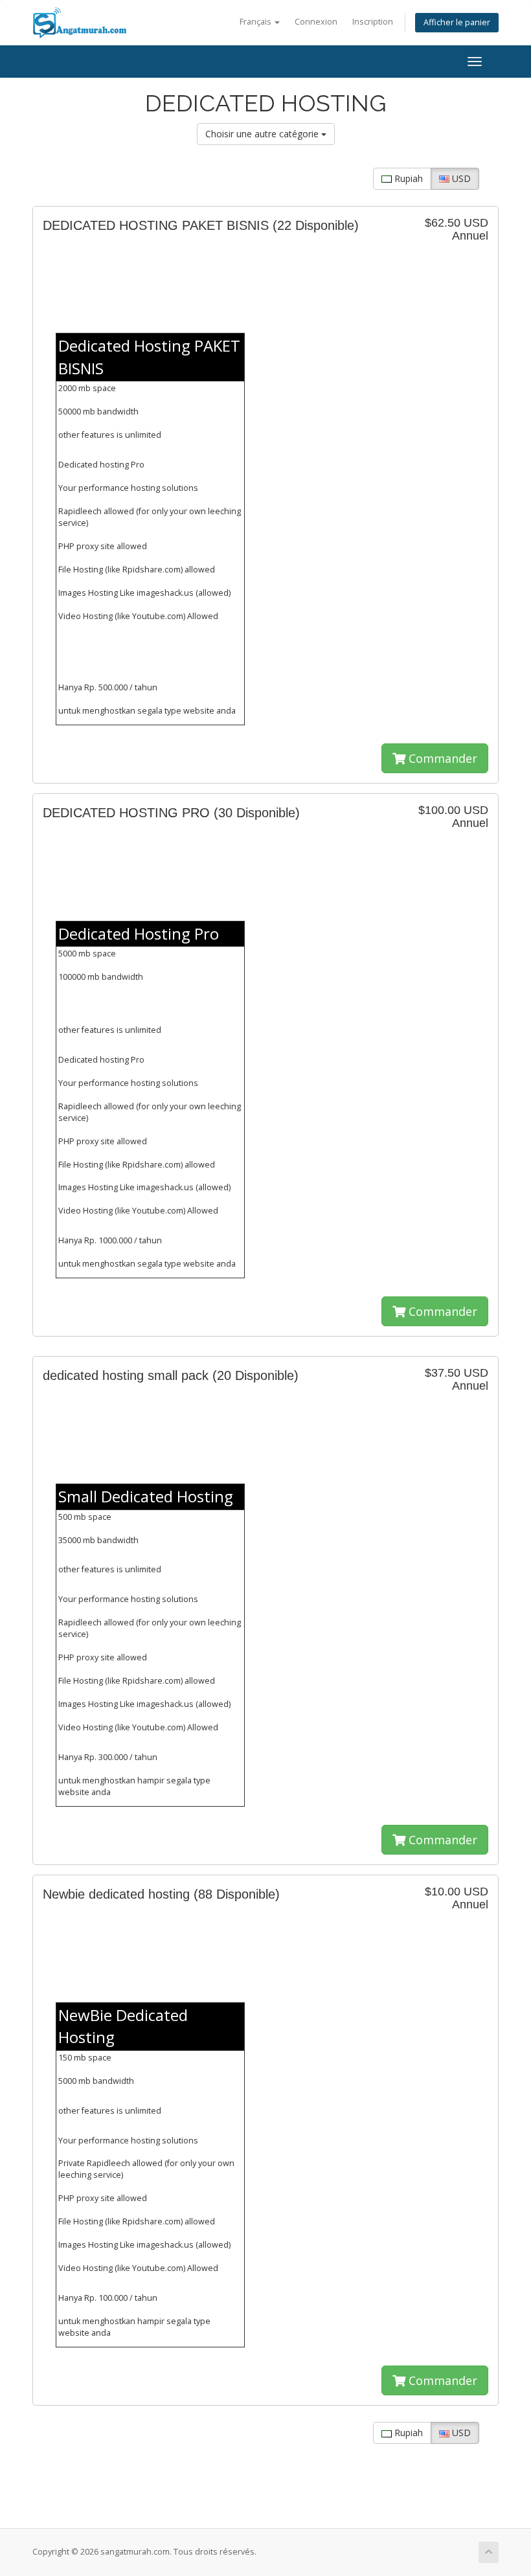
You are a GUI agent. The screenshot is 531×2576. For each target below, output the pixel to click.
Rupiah (407, 178)
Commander (441, 758)
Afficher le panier (457, 22)
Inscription (373, 22)
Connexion (316, 22)
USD (460, 178)
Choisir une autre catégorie (263, 134)
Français (256, 22)
